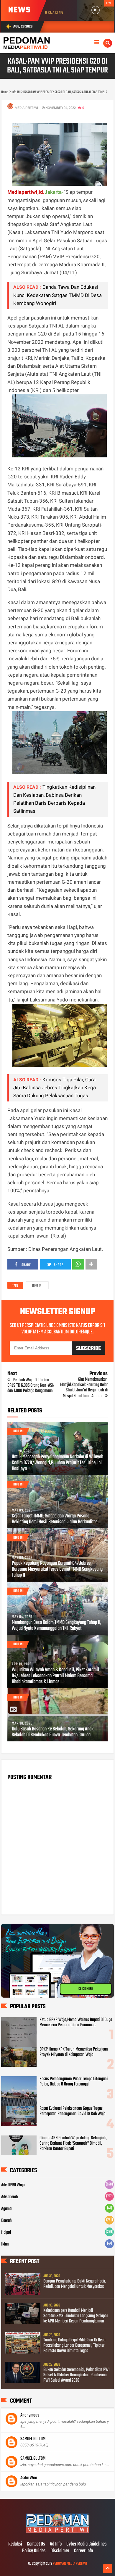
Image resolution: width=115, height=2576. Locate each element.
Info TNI (37, 1286)
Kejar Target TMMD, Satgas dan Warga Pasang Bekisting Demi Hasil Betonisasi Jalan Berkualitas (55, 1519)
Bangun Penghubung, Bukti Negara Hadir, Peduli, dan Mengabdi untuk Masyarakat (75, 2284)
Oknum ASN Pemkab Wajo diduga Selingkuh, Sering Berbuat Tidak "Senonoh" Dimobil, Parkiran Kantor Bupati (73, 2143)
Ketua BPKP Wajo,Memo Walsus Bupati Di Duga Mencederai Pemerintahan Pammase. (76, 2022)
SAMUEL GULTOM (33, 2439)
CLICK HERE (86, 1988)
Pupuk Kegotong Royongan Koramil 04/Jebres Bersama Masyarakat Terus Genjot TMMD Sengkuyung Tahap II (57, 1570)
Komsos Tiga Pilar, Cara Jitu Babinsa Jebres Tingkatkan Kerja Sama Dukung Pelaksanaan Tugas (55, 1088)
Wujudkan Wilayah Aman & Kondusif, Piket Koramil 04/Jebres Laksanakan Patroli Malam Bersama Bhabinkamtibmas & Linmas (55, 1676)
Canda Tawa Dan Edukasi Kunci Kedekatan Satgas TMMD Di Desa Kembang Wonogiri (57, 295)
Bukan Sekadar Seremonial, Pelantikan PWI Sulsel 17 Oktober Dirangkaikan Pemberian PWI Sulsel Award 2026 (77, 2375)
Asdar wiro (29, 2478)
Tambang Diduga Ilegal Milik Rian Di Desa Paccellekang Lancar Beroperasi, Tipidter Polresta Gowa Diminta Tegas (74, 2346)
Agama (6, 2209)
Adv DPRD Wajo (13, 2185)
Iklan (5, 2244)
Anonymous (30, 2415)
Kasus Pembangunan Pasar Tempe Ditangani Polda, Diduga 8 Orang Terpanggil (74, 2082)
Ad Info (56, 2544)
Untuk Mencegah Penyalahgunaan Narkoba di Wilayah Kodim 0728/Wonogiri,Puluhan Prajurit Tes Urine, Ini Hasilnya (57, 1463)
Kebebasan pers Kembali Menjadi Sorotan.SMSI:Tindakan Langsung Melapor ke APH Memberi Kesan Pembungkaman (76, 2316)
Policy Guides (34, 2551)
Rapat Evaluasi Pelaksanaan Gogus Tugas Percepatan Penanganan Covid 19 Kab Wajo (73, 2111)
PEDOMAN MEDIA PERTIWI (70, 2564)
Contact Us (36, 2544)
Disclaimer (60, 2551)
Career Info (83, 2551)
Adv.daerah (10, 2197)
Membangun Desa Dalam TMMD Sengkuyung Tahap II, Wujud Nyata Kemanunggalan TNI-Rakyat (56, 1626)
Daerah (6, 2221)
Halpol (6, 2233)
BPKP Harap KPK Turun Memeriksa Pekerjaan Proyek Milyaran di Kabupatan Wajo (74, 2052)
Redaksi (15, 2544)
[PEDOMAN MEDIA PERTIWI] (57, 2532)
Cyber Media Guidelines (87, 2544)
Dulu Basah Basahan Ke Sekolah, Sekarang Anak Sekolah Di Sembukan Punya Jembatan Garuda (53, 1732)
